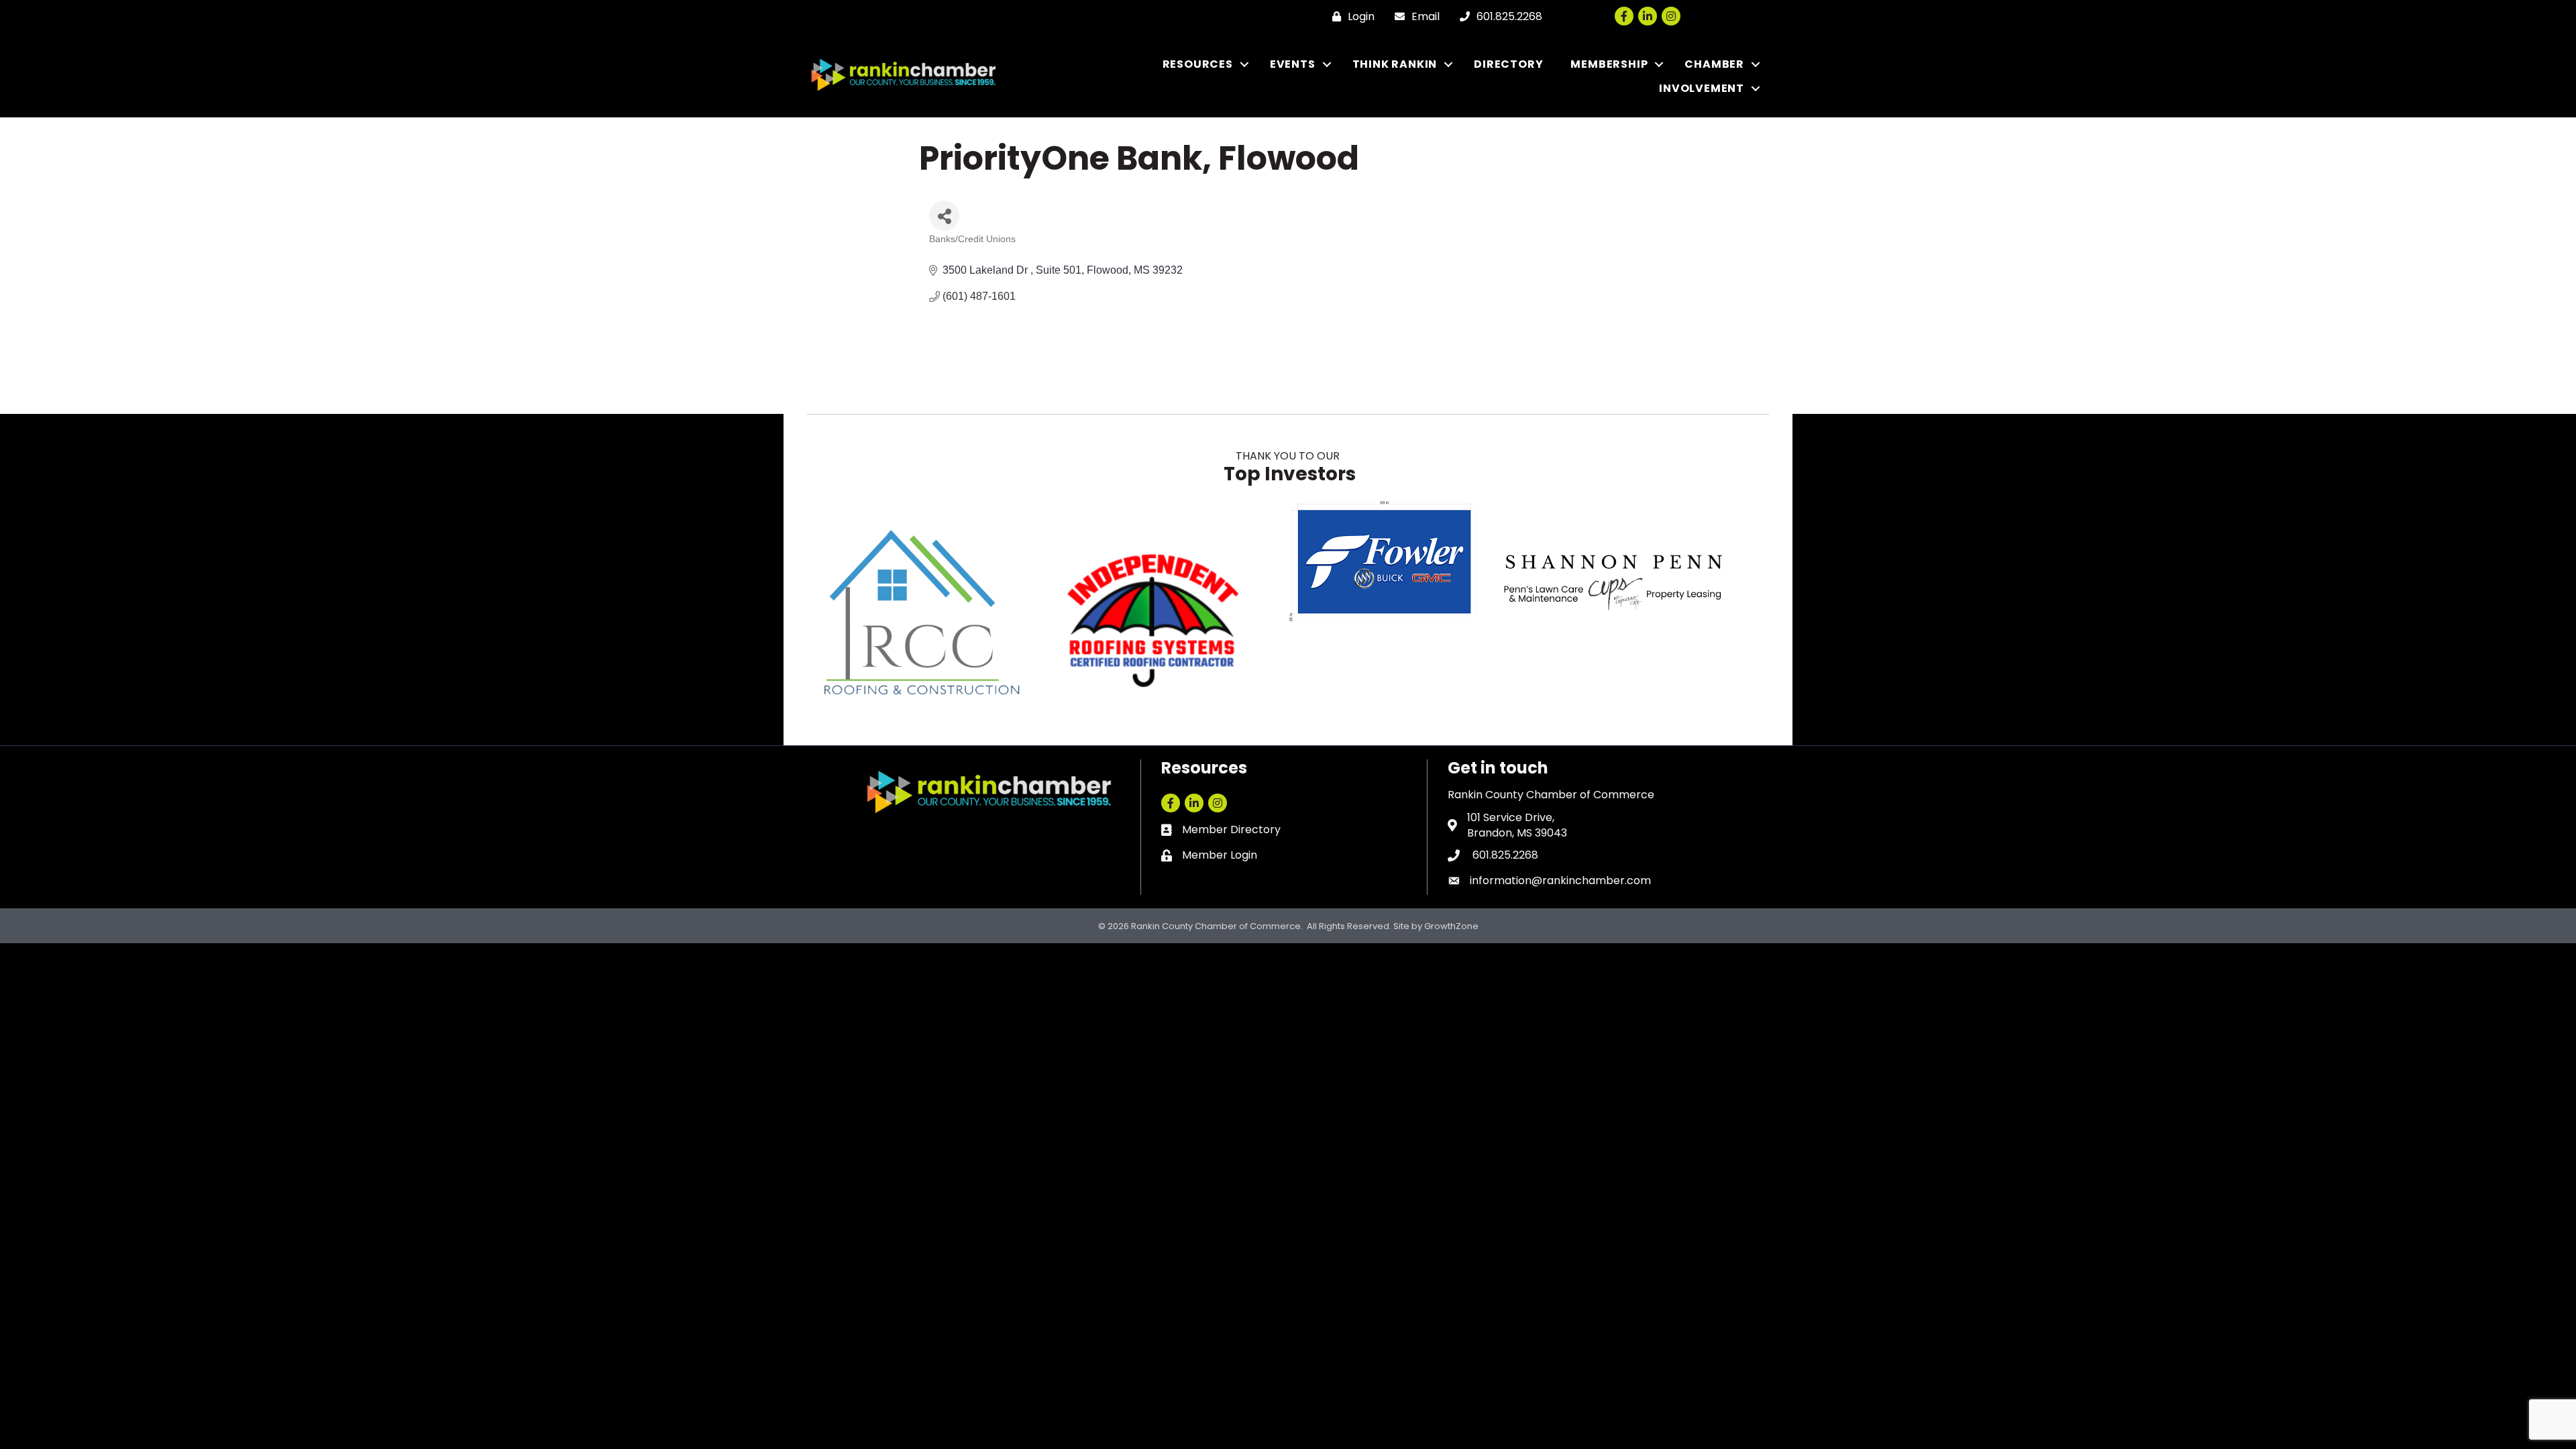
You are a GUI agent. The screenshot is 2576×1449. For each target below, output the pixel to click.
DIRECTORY (1508, 64)
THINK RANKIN (1395, 64)
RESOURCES (1198, 64)
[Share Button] (944, 216)
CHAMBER (1714, 64)
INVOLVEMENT (1702, 88)
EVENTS (1293, 64)
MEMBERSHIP (1609, 64)
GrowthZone (1451, 926)
